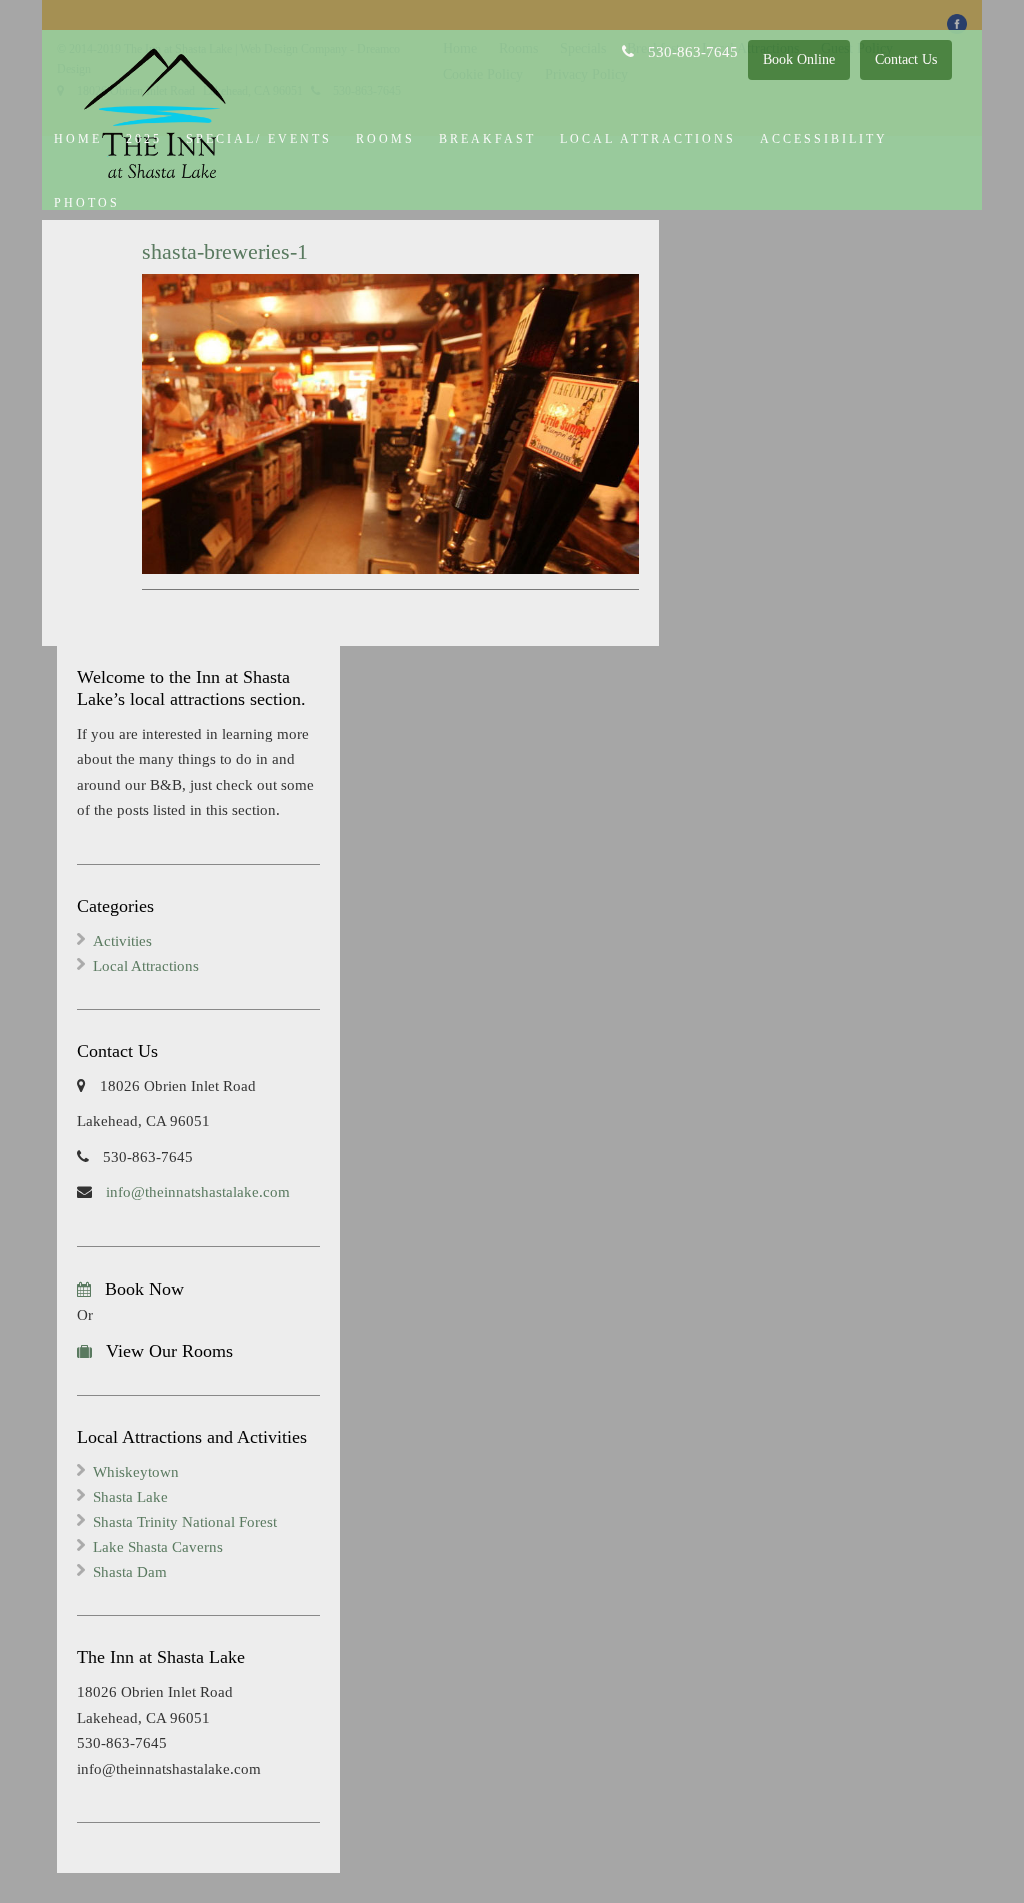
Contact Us (906, 59)
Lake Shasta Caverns (158, 1547)
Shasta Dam (130, 1572)
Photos (87, 203)
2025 (144, 139)
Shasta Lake (130, 1497)
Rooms (385, 139)
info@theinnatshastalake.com (196, 1192)
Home (78, 139)
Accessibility (824, 139)
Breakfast (487, 139)
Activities (122, 941)
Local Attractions (648, 139)
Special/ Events (259, 139)
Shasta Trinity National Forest (185, 1522)
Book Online (799, 59)
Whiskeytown (136, 1472)
